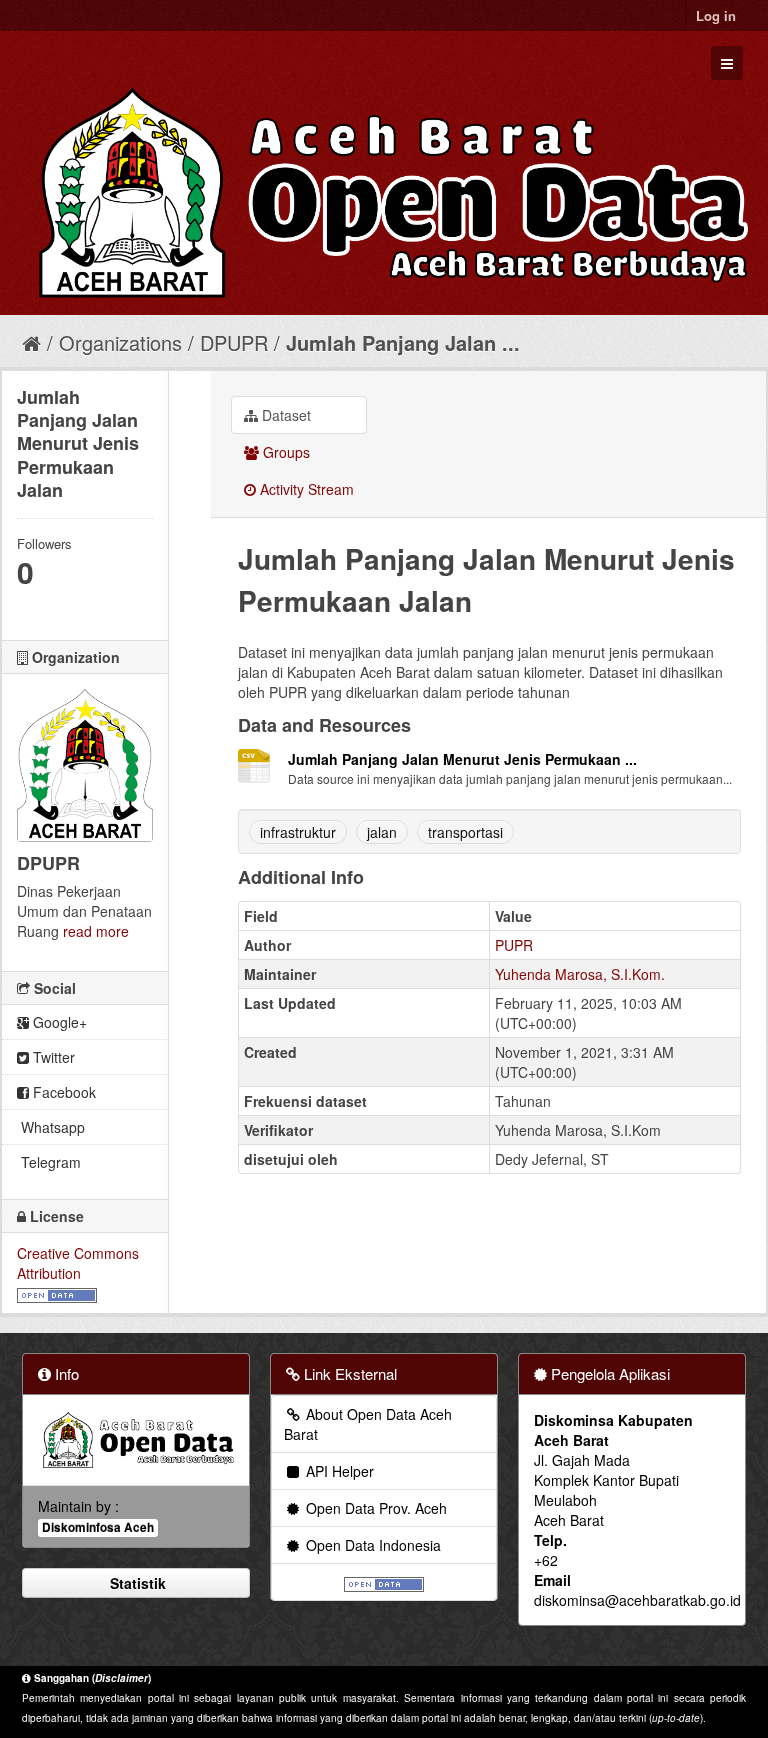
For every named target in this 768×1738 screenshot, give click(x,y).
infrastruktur (298, 832)
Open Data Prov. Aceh (374, 1508)
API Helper (338, 1471)
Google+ (58, 1022)
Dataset (284, 415)
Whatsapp (51, 1127)
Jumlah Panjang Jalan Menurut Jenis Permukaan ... (462, 759)
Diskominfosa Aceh (98, 1527)
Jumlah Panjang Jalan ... (403, 342)
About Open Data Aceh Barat (368, 1424)
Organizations (120, 342)
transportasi (465, 832)
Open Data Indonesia (371, 1545)
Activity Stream (305, 489)
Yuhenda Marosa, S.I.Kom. (580, 974)
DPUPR (234, 342)
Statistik (136, 1583)
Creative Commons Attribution (78, 1263)
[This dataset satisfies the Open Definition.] (57, 1293)
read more (96, 931)
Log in (716, 15)
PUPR (514, 945)
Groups (284, 452)
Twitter (52, 1057)
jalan (382, 832)
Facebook (62, 1092)
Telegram (49, 1162)
